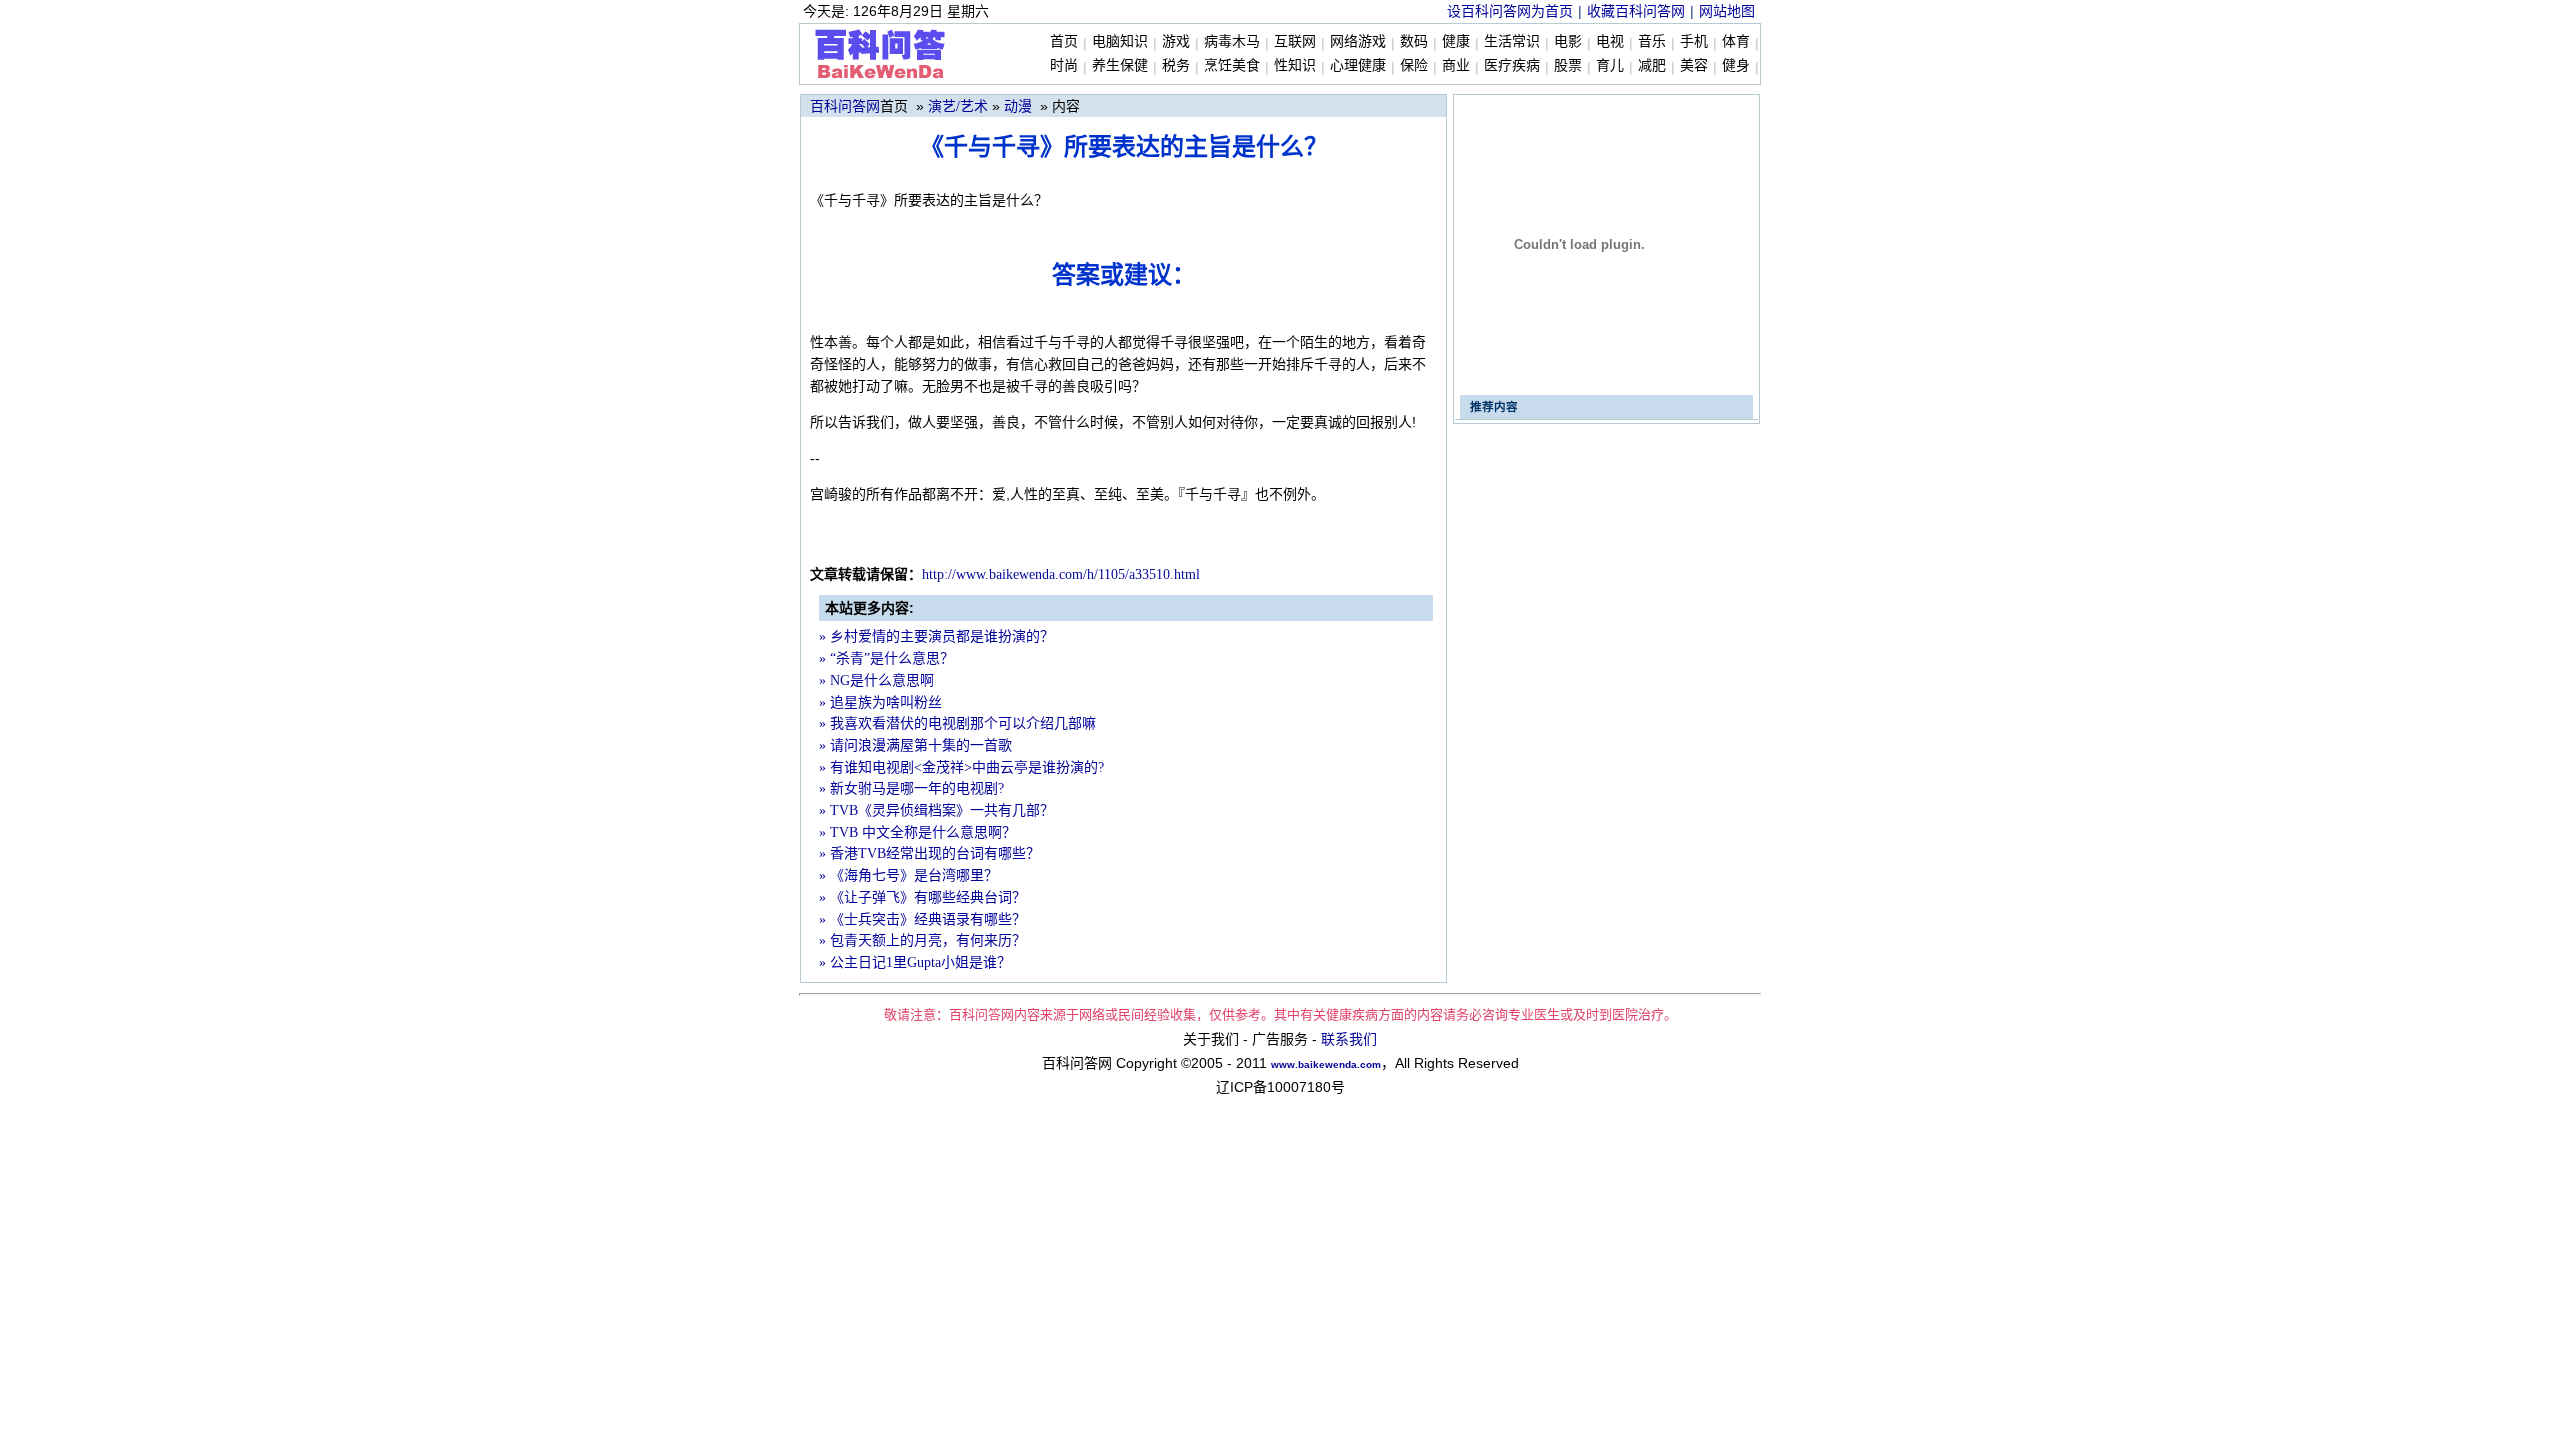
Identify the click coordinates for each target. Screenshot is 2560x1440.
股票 (1568, 65)
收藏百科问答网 (1636, 11)
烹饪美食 (1232, 65)
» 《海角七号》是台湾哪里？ (908, 875)
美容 (1694, 65)
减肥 (1652, 65)
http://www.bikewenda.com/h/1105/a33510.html (1061, 574)
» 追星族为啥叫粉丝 (880, 702)
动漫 (1018, 106)
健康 (1456, 41)
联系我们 (1349, 1039)
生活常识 (1512, 41)
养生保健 (1120, 65)
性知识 (1295, 65)
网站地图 (1727, 11)
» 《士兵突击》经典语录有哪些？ (922, 919)
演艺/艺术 (958, 106)
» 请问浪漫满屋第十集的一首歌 (915, 745)
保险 (1414, 65)
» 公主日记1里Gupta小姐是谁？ (915, 962)
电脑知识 (1120, 41)
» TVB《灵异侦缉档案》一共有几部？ (936, 810)
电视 (1610, 41)
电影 (1568, 41)
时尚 (1064, 65)
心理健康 (1358, 65)
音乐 (1652, 41)
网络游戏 (1358, 41)
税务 (1176, 65)
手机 (1694, 41)
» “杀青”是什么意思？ (886, 658)
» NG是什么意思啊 (876, 680)
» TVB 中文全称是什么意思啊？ (917, 832)
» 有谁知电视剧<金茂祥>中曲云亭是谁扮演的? (961, 767)
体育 (1736, 41)
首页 (1064, 41)
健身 (1736, 65)
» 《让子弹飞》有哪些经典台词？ (922, 897)
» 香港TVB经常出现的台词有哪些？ (929, 853)
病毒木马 (1232, 41)
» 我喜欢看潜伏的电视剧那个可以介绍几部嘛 (957, 723)
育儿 (1610, 65)
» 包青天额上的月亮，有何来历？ (922, 940)
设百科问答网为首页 (1510, 11)
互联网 (1295, 41)
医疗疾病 (1512, 65)
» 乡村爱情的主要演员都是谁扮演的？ (936, 636)
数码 (1414, 41)
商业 (1456, 65)
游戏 (1176, 41)
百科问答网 (845, 106)
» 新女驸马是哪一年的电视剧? (911, 788)
